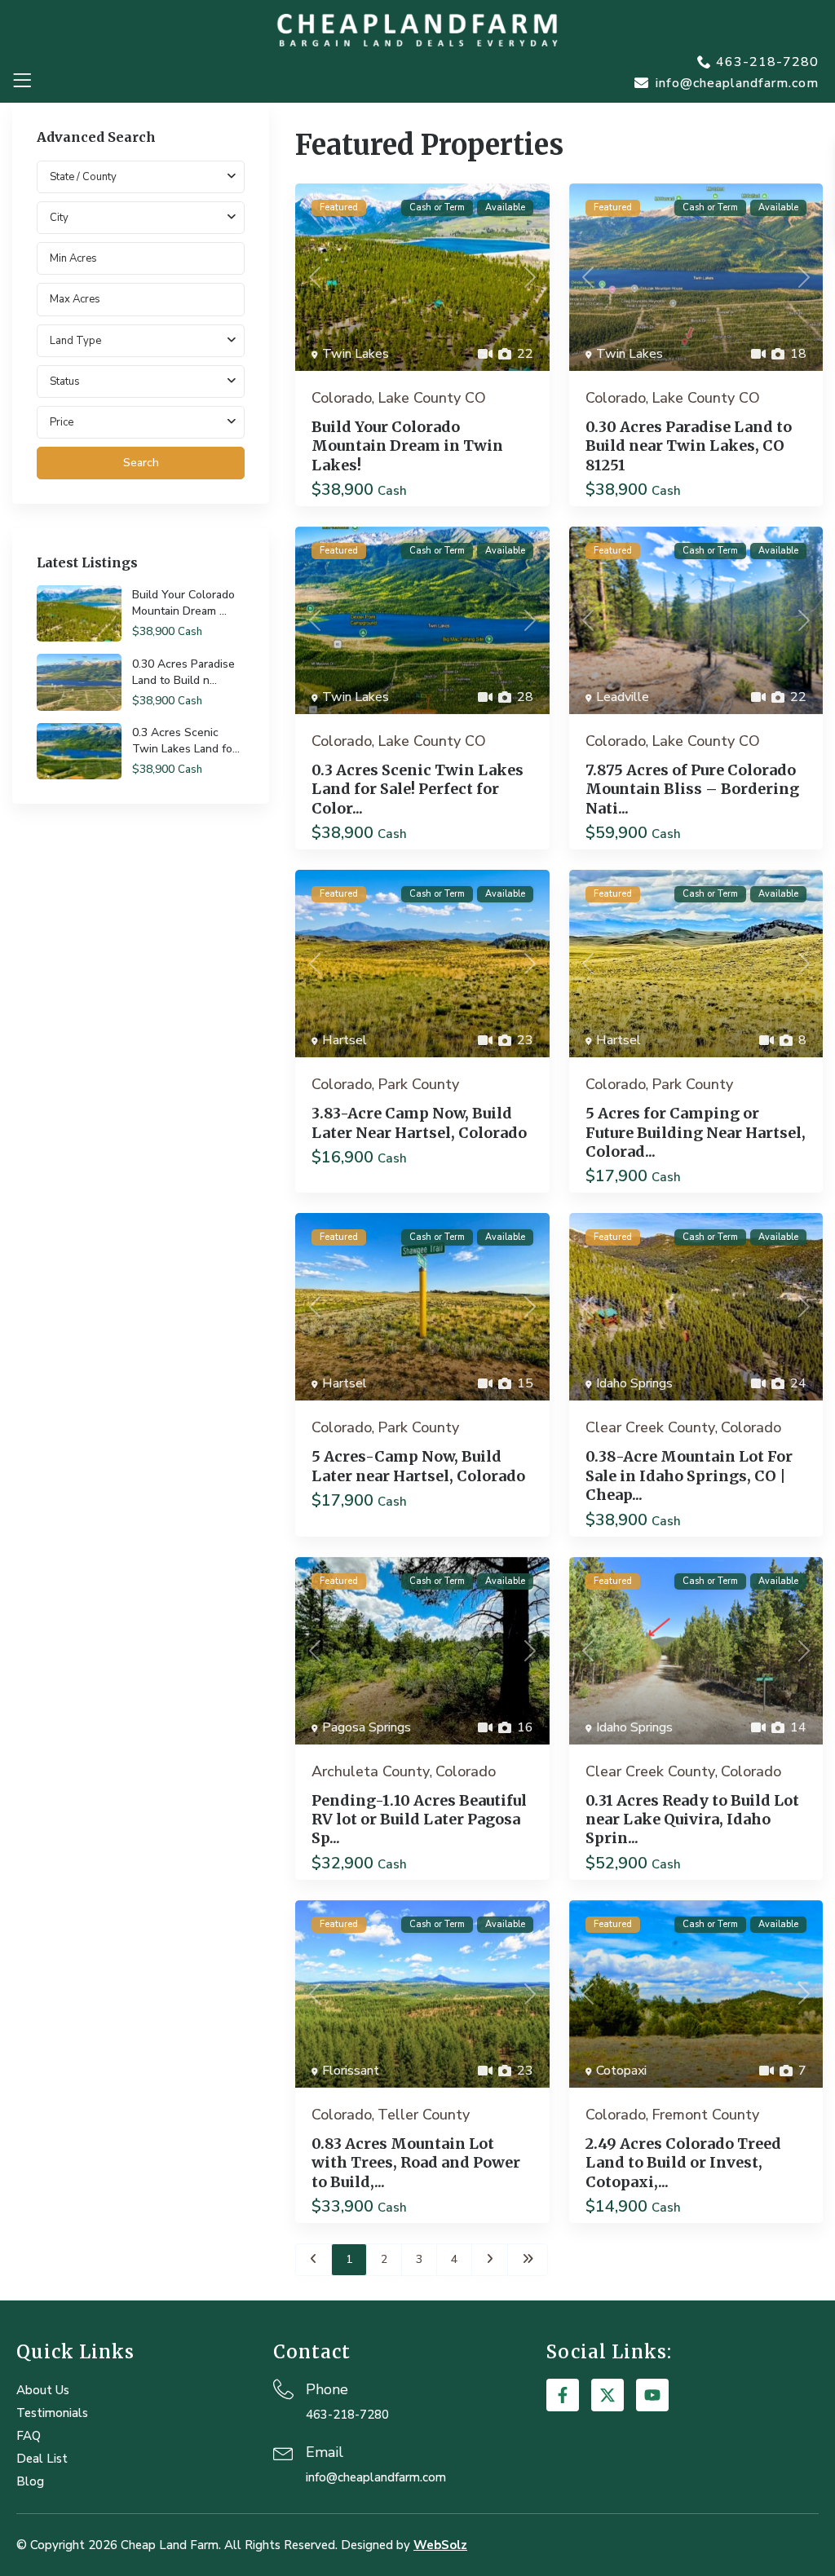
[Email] (283, 2452)
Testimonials (52, 2413)
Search (141, 463)
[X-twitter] (607, 2395)
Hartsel (345, 1040)
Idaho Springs (634, 1383)
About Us (43, 2390)
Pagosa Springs (367, 1727)
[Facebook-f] (563, 2395)
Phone (327, 2389)
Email (325, 2452)
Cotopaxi (621, 2071)
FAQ (29, 2436)
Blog (30, 2481)
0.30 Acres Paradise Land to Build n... (183, 672)
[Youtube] (652, 2395)
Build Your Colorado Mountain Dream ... (183, 603)
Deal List (42, 2459)
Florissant (351, 2071)
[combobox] (141, 218)
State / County (83, 177)
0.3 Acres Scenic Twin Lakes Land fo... (186, 741)
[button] (22, 81)
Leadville (623, 697)
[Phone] (283, 2389)
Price (62, 422)
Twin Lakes (356, 354)
